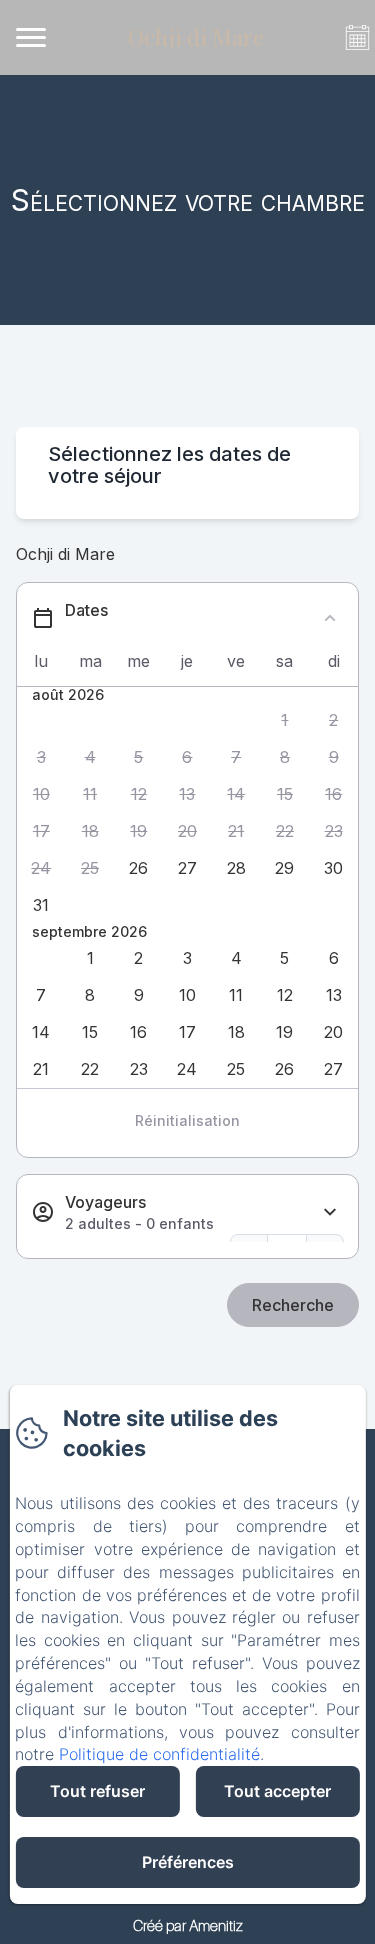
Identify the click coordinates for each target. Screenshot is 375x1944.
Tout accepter (277, 1791)
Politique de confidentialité (159, 1754)
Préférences (188, 1862)
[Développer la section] (330, 1212)
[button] (285, 720)
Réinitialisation (187, 1120)
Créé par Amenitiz (188, 1925)
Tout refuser (97, 1791)
